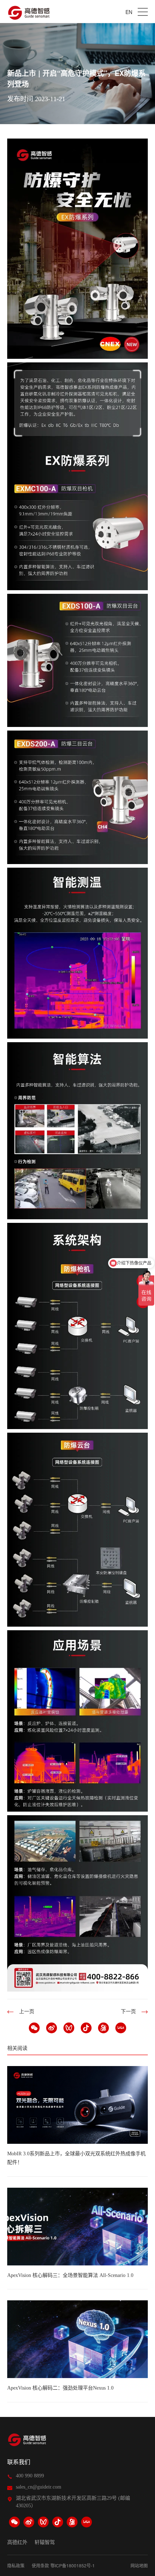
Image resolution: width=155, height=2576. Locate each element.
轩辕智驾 (45, 2543)
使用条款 (40, 2565)
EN (129, 12)
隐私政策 (16, 2565)
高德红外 (17, 2543)
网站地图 (139, 2565)
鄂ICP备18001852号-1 (73, 2565)
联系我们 (19, 2462)
